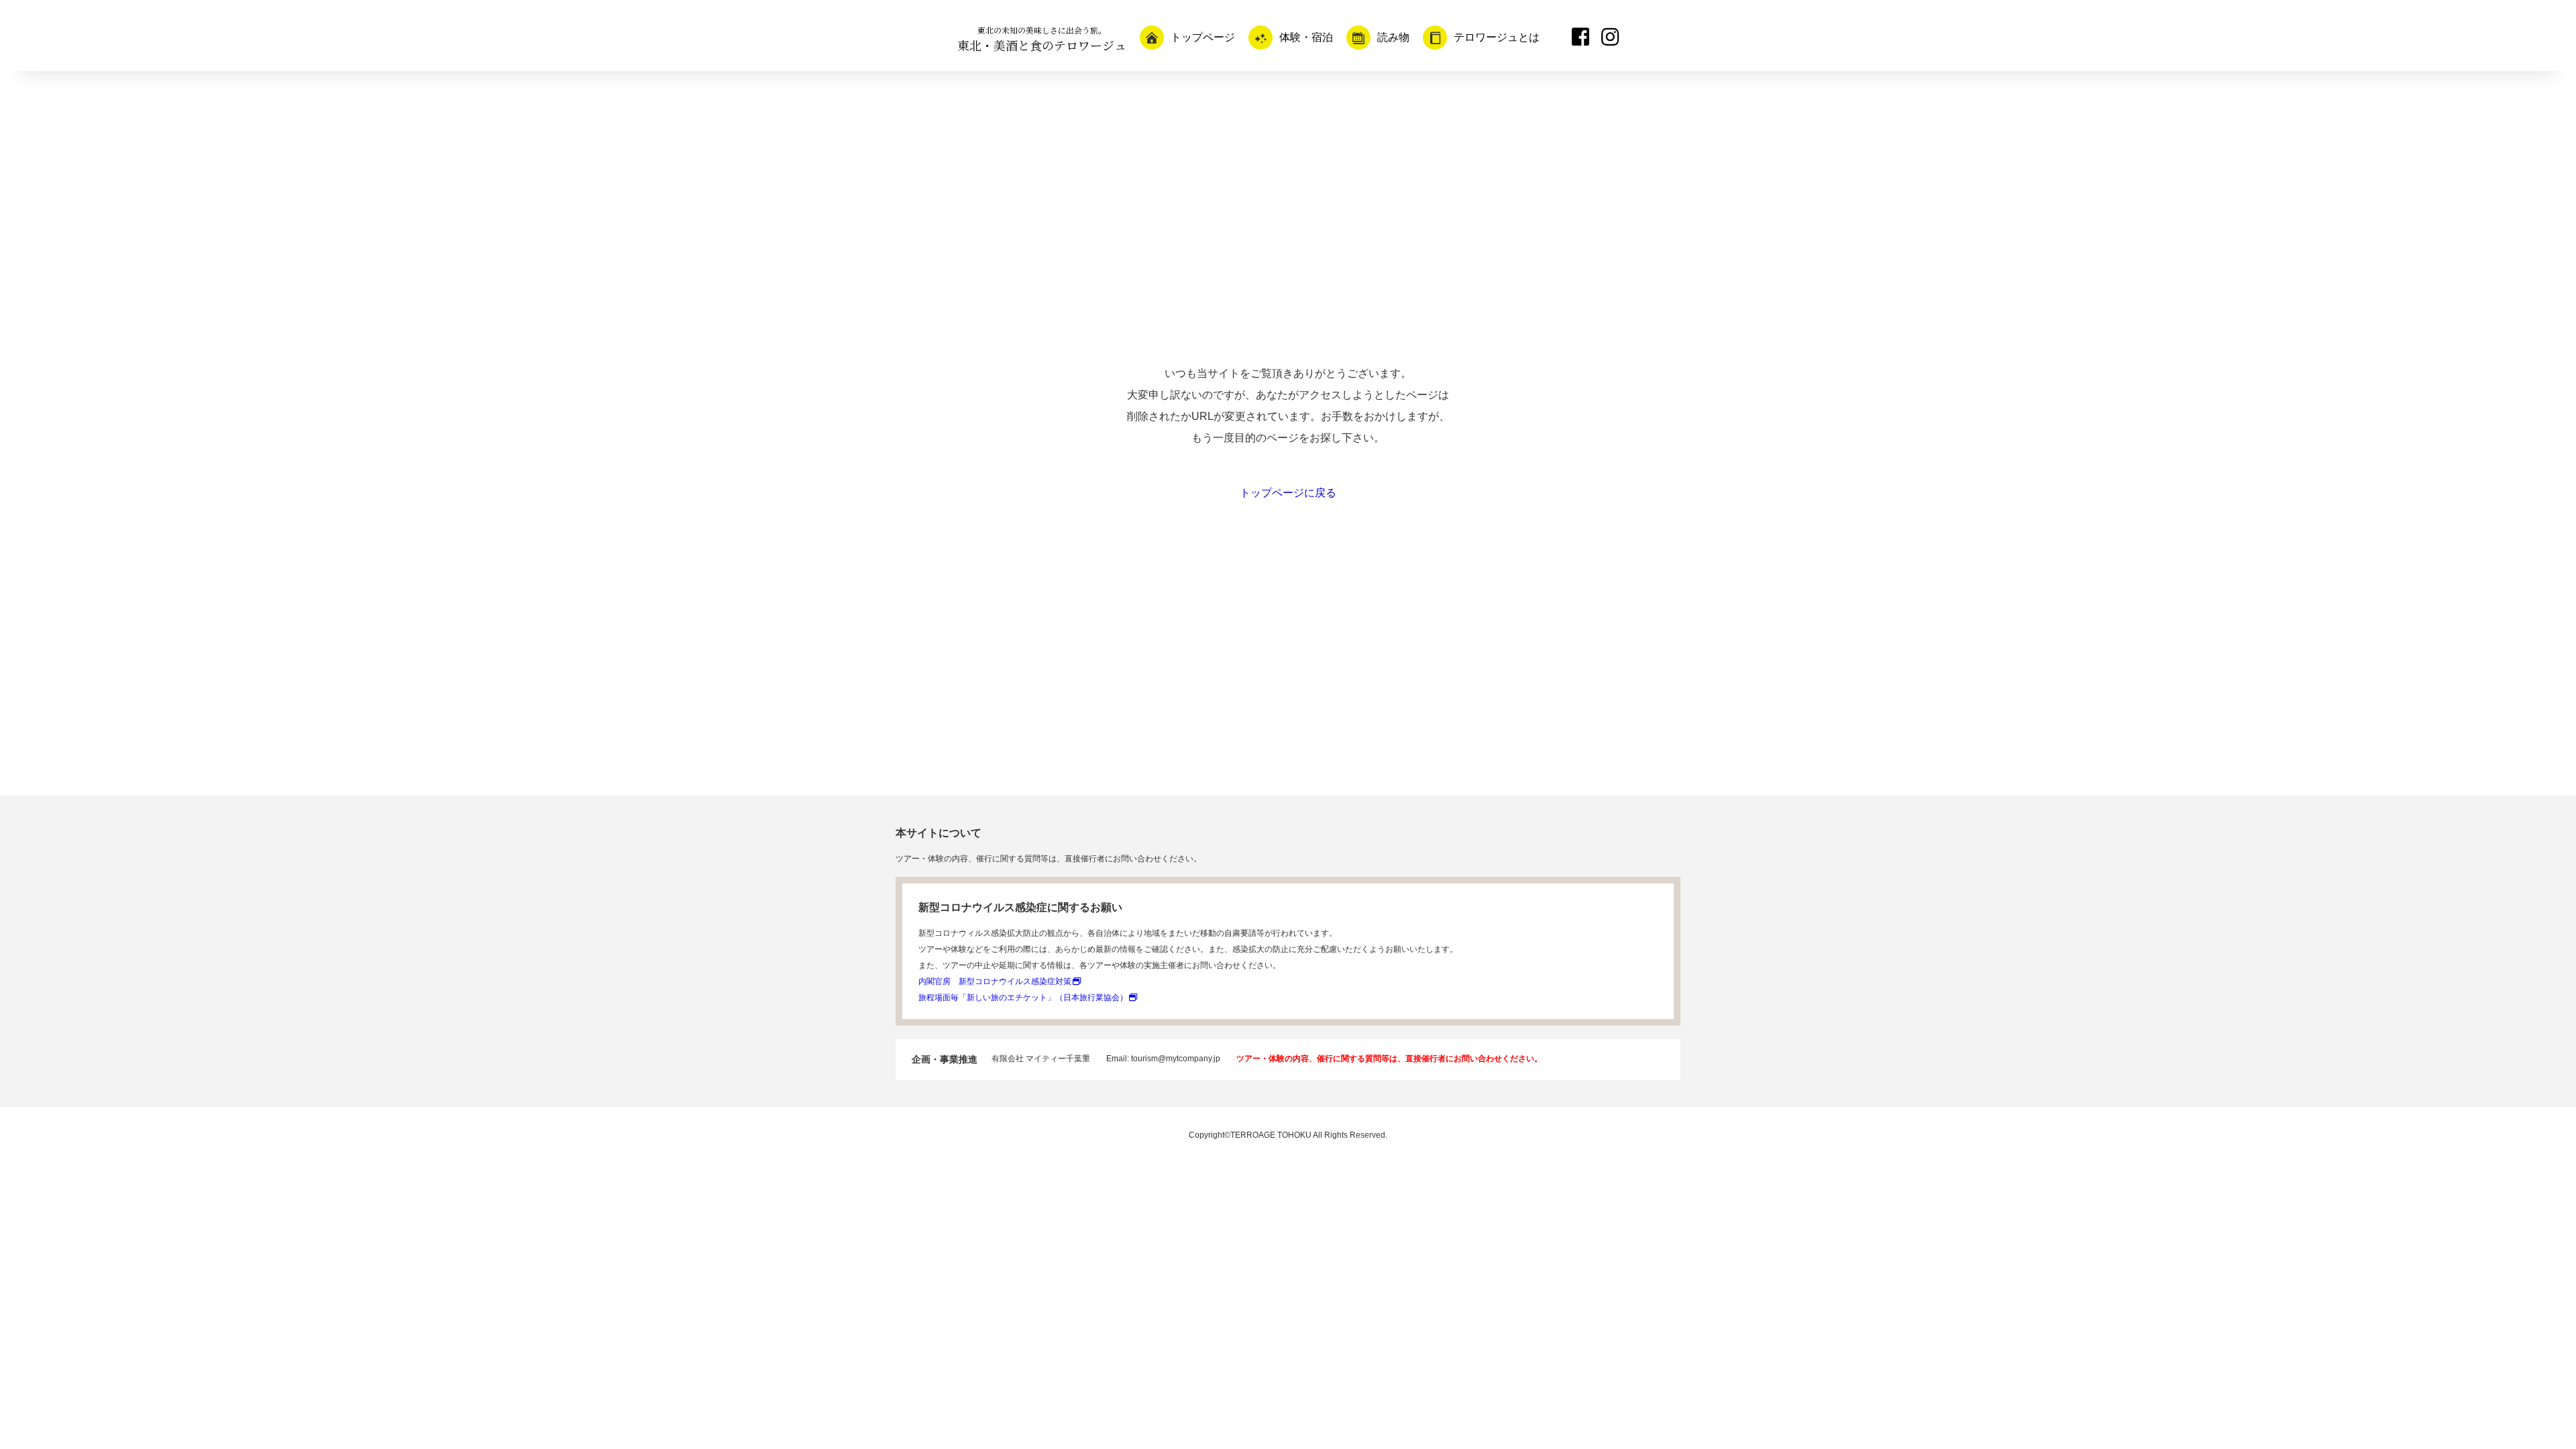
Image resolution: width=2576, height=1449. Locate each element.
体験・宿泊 (1306, 37)
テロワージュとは (1497, 37)
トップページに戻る (1288, 493)
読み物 (1393, 37)
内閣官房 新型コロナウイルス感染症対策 (995, 981)
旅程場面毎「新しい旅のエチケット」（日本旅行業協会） (1023, 998)
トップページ (1203, 37)
